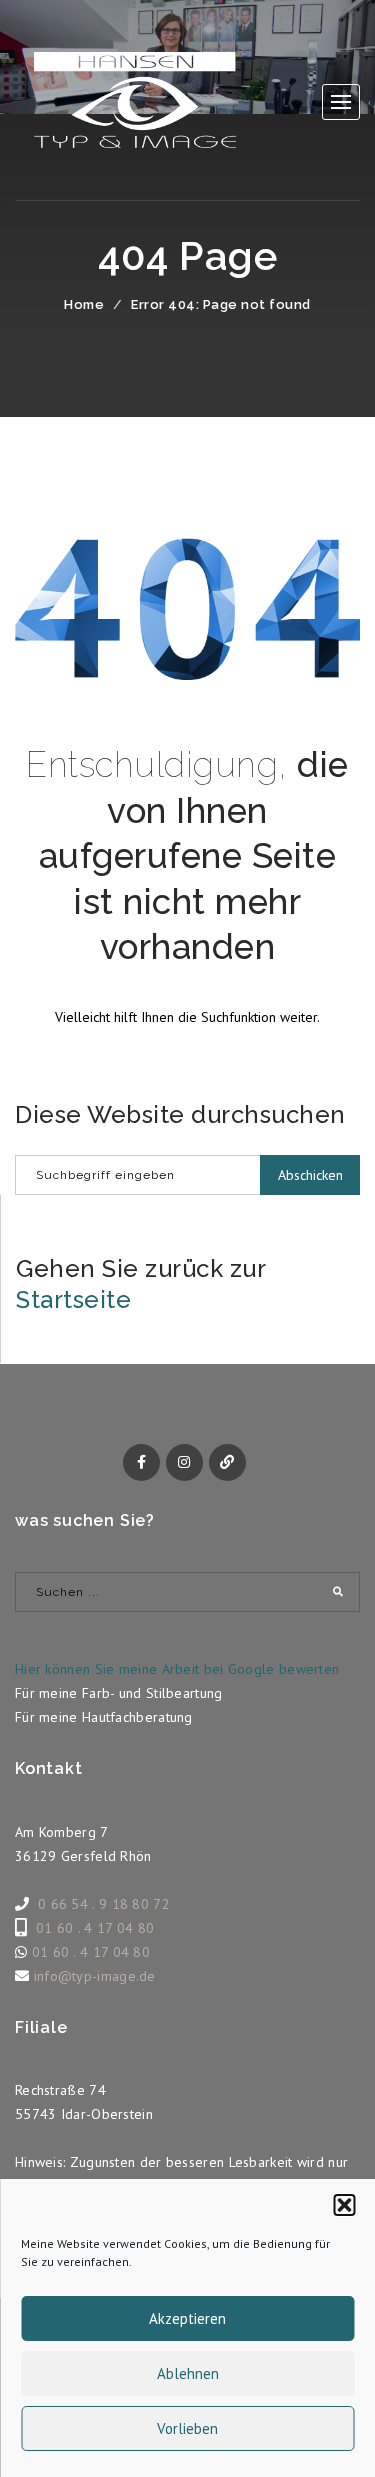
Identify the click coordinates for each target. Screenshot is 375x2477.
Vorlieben (187, 2428)
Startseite (73, 1299)
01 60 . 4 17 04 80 (95, 1928)
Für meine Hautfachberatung (104, 1717)
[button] (344, 2205)
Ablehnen (188, 2373)
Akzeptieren (187, 2318)
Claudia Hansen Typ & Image (135, 100)
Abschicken (310, 1175)
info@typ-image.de (95, 1976)
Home (84, 304)
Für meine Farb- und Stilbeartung (119, 1693)
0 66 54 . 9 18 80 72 (104, 1904)
